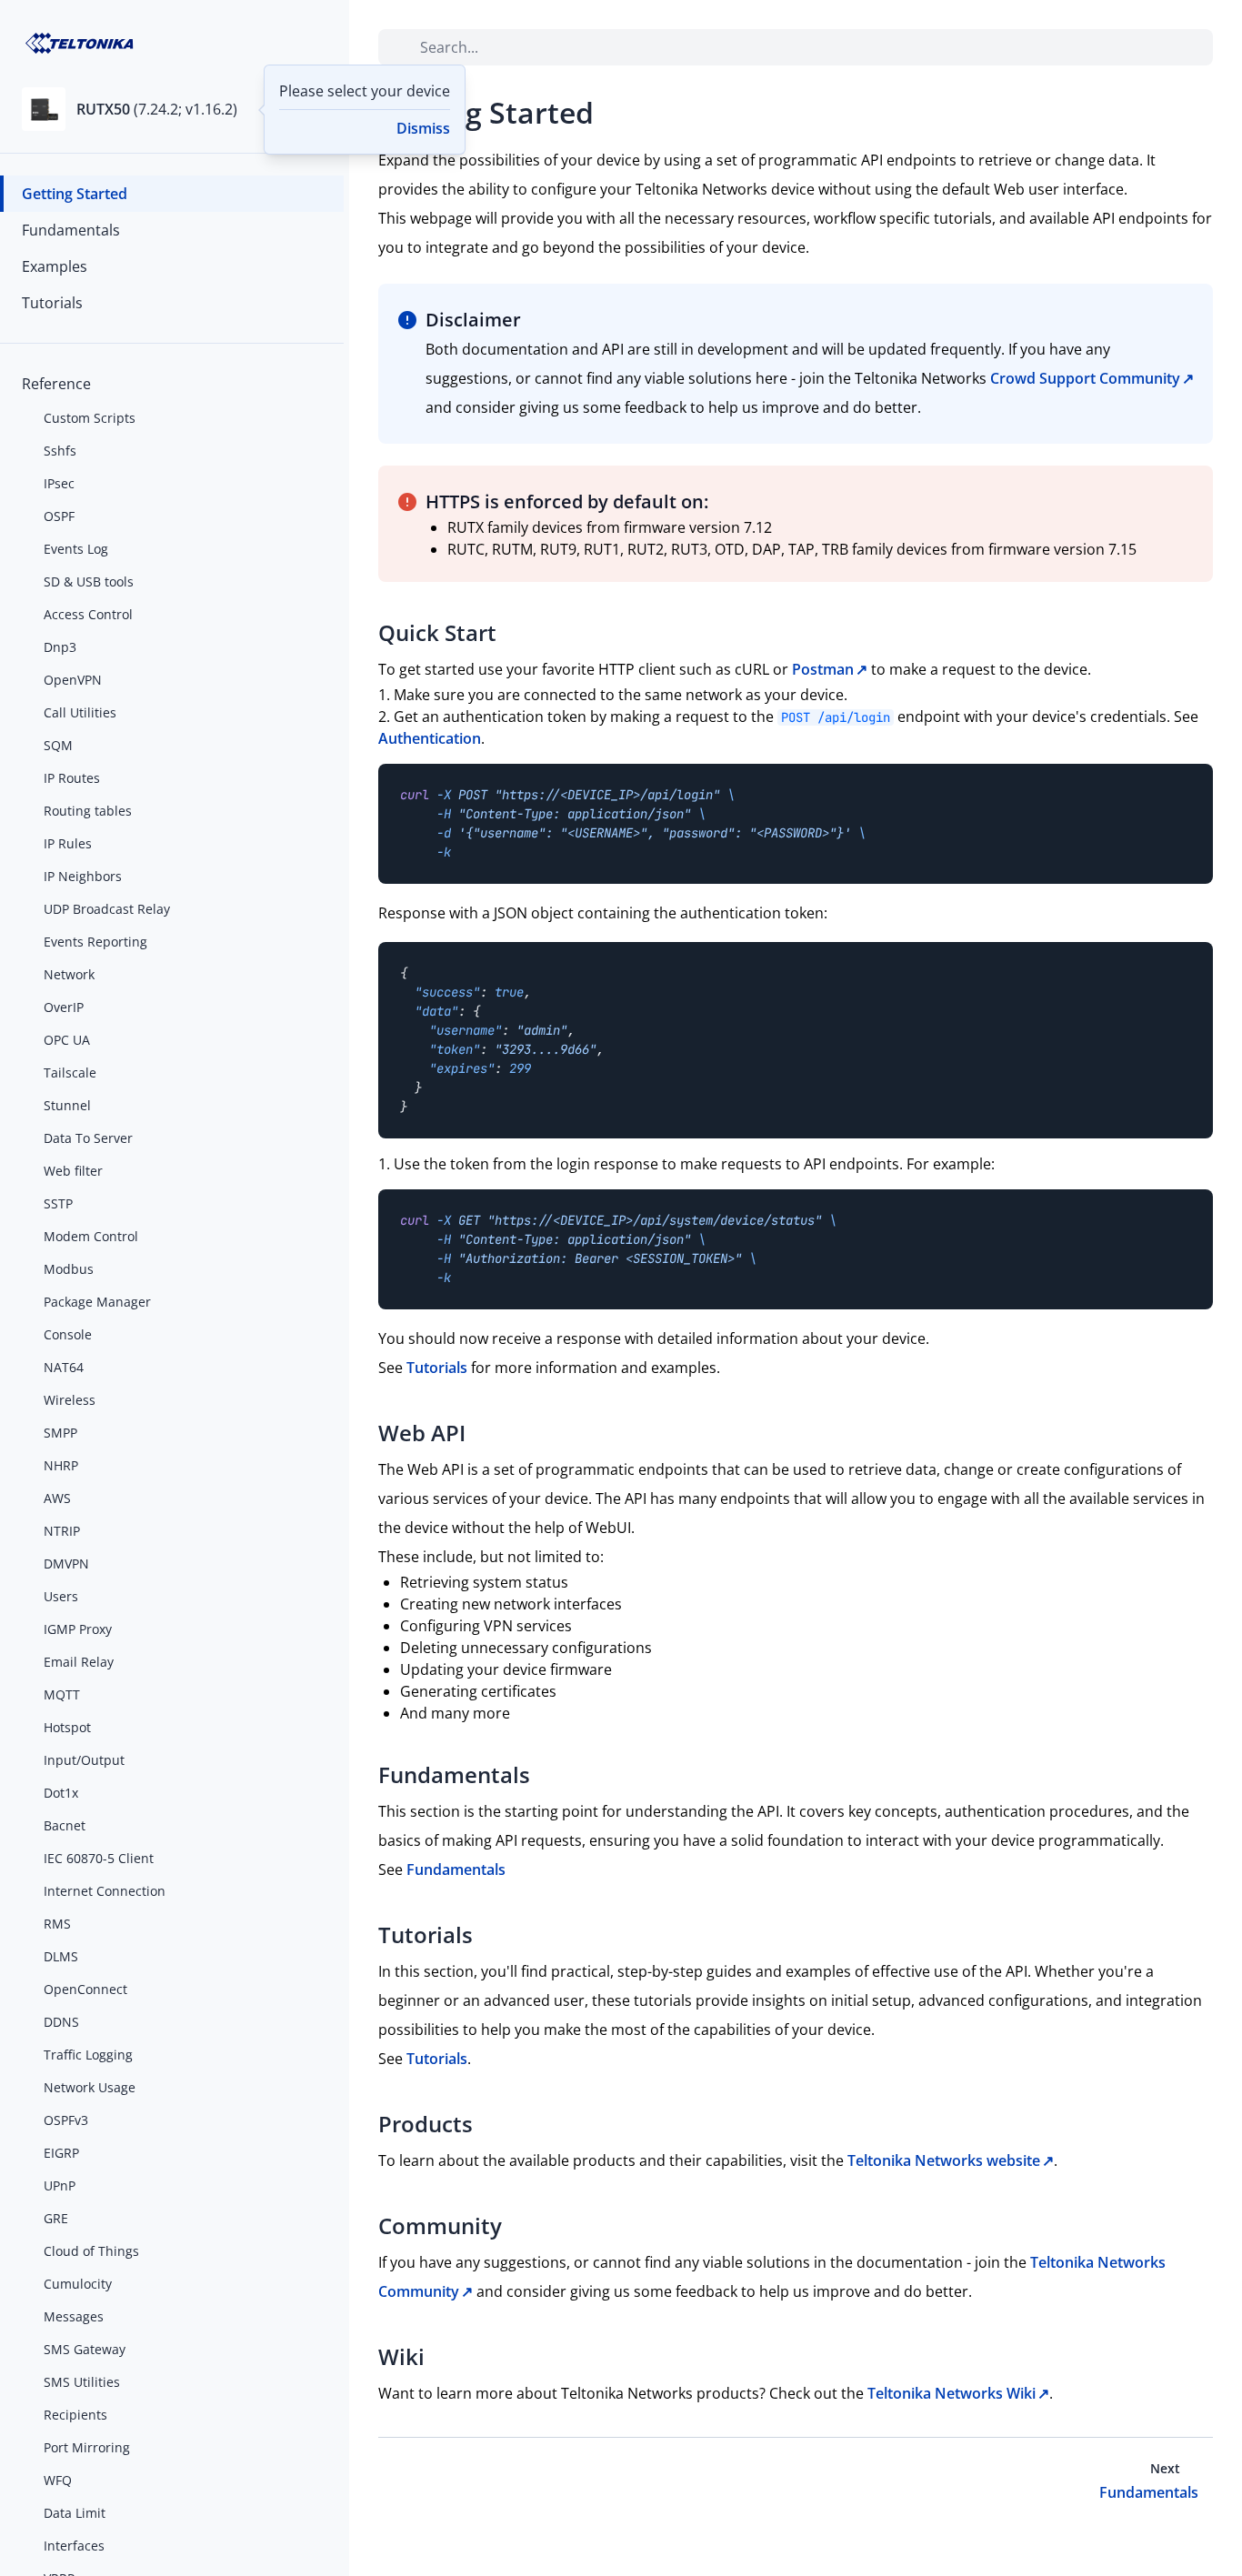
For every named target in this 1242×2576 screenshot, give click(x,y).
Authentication (430, 738)
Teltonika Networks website (944, 2160)
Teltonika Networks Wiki (952, 2393)
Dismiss (423, 128)
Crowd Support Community (1085, 378)
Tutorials (437, 1368)
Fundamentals (456, 1869)
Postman (823, 669)
